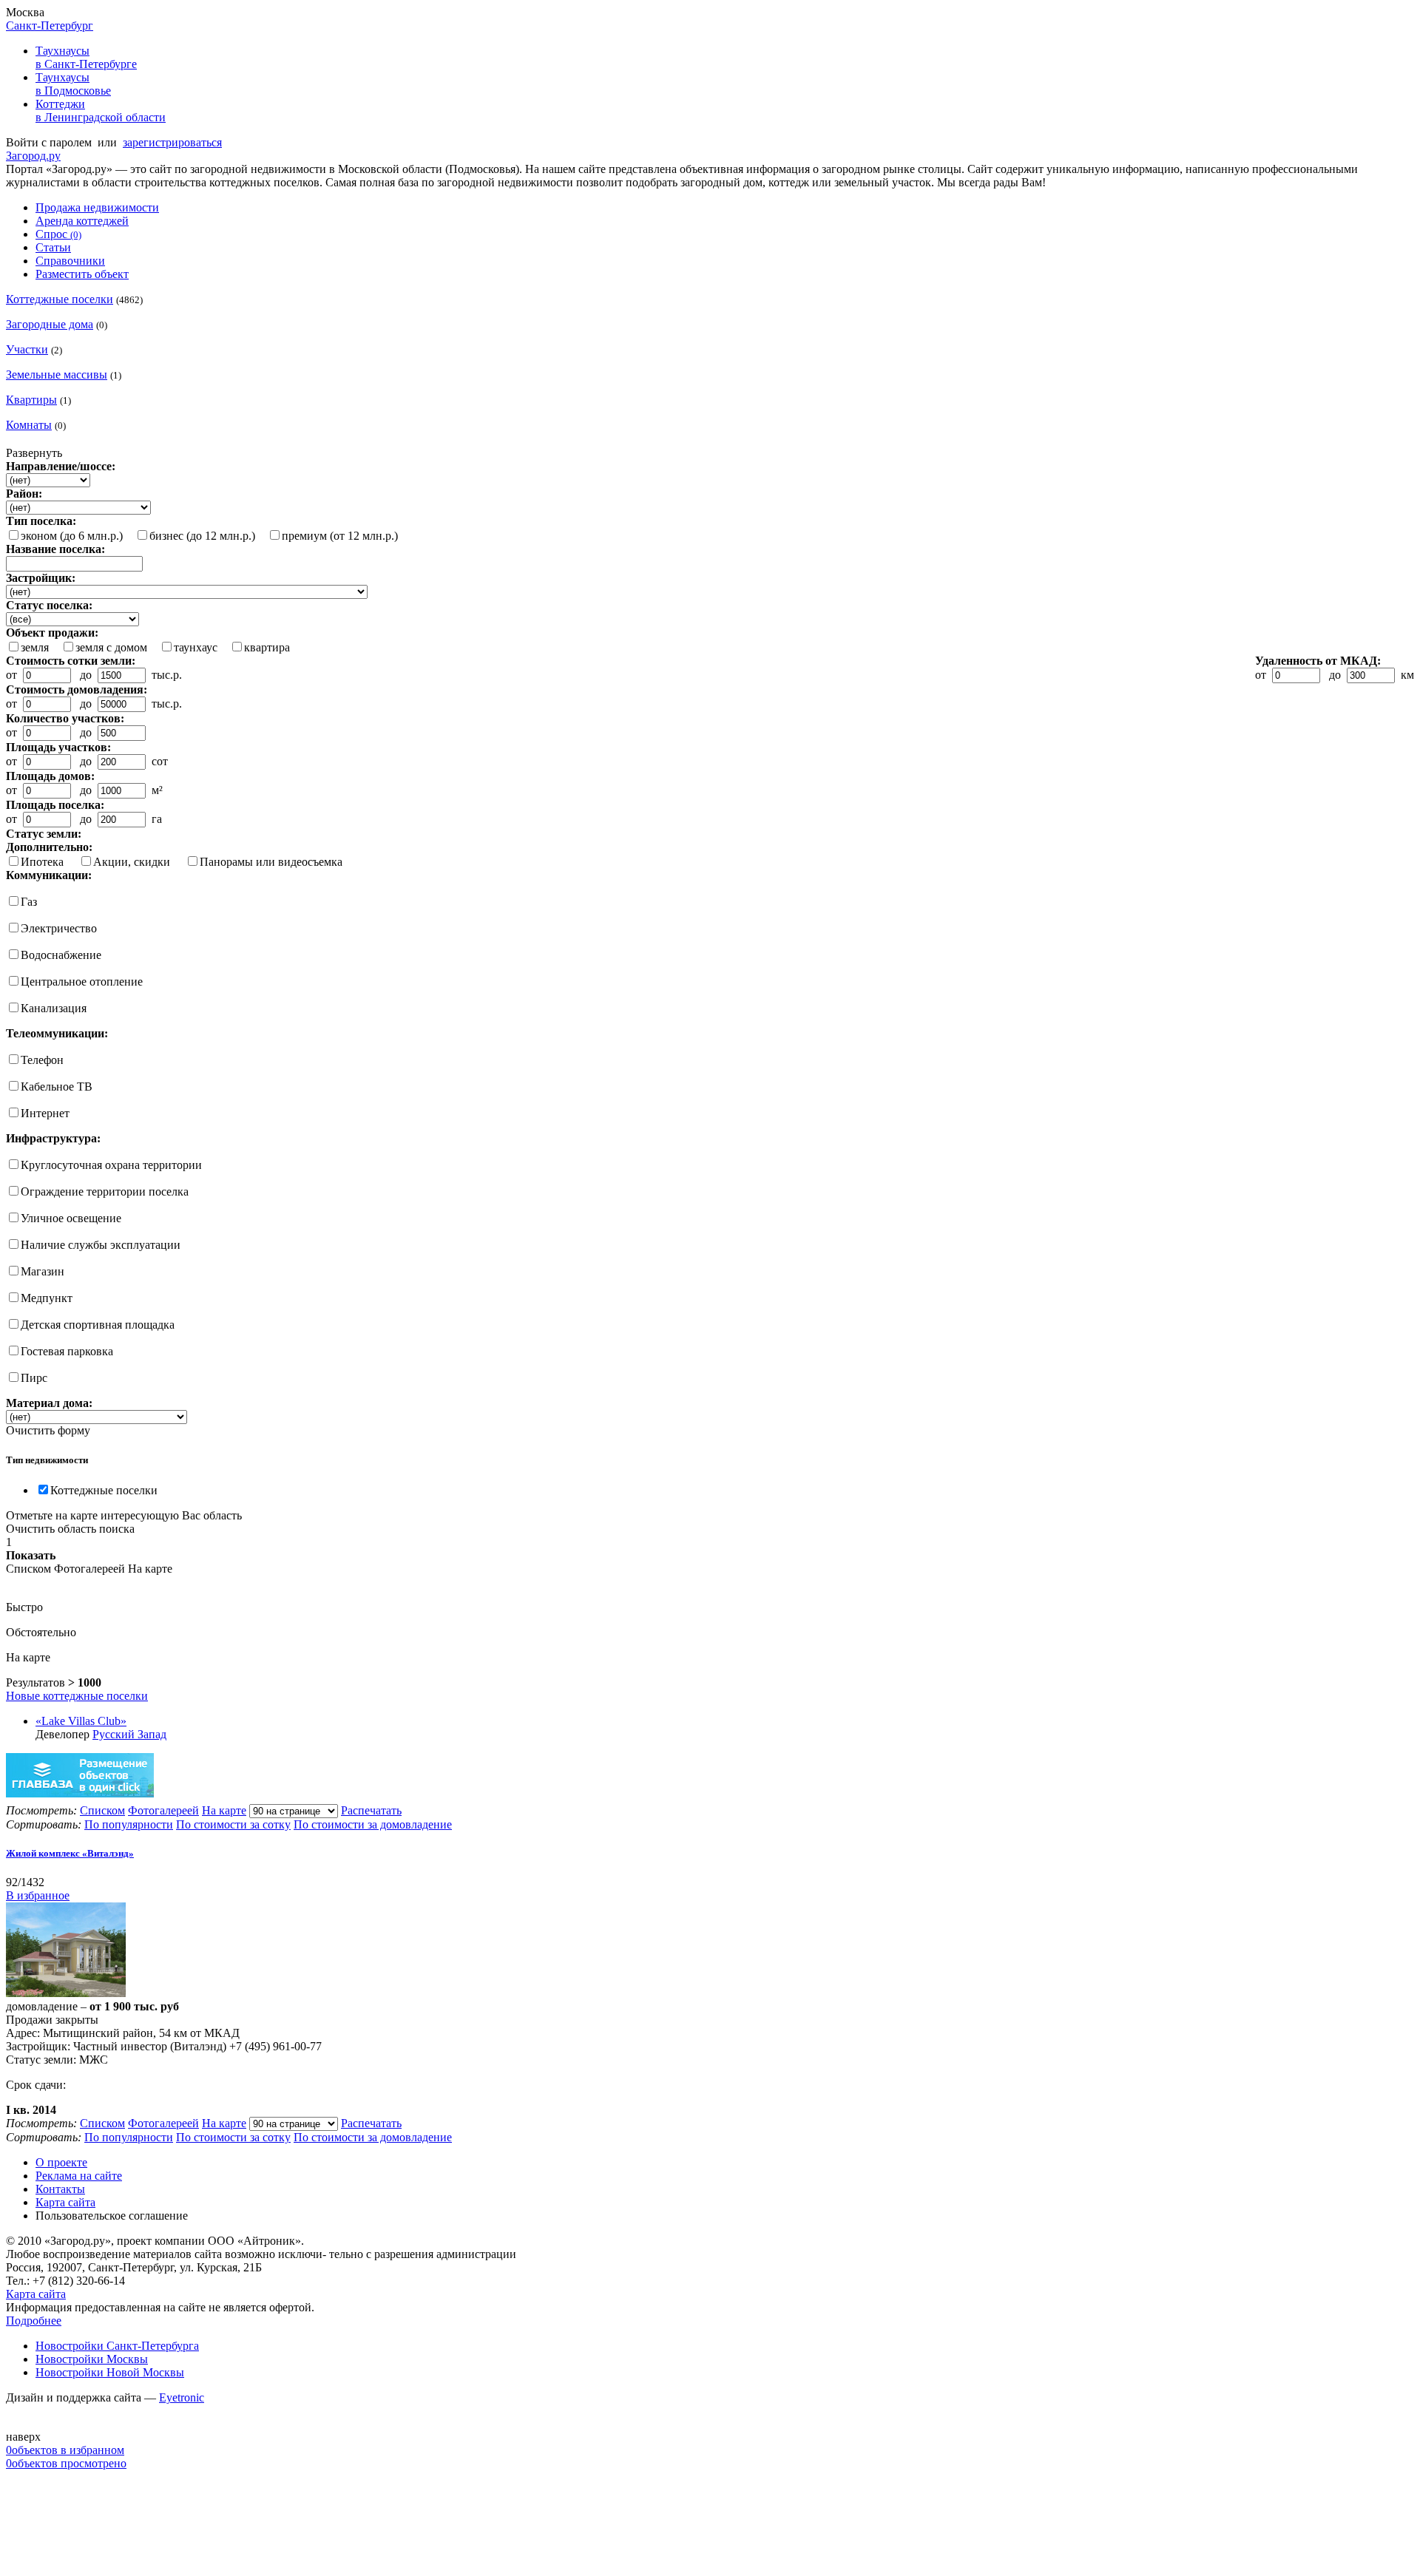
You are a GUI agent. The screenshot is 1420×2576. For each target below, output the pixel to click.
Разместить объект (82, 274)
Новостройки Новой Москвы (110, 2372)
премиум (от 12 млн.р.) (340, 536)
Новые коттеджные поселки (77, 1696)
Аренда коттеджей (82, 221)
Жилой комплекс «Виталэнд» (70, 1853)
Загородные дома (50, 324)
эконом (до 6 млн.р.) (72, 536)
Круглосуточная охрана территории (111, 1165)
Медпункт (47, 1298)
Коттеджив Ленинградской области (101, 111)
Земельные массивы (57, 374)
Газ (29, 902)
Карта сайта (65, 2202)
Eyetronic (182, 2397)
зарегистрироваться (172, 142)
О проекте (61, 2162)
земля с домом (111, 647)
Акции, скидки (132, 862)
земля (35, 647)
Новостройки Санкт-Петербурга (117, 2346)
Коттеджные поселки (60, 299)
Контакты (60, 2189)
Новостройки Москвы (92, 2359)
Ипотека (42, 862)
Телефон (42, 1060)
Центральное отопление (82, 982)
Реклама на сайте (79, 2176)
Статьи (53, 247)
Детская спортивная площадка (98, 1325)
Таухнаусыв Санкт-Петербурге (86, 57)
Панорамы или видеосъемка (271, 862)
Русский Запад (129, 1734)
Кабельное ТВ (57, 1087)
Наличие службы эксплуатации (101, 1245)
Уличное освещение (71, 1218)
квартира (267, 647)
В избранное (38, 1895)
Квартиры (31, 400)
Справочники (70, 261)
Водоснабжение (61, 955)
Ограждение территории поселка (105, 1192)
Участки (27, 349)
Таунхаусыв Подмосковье (73, 84)
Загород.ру (33, 156)
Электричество (59, 928)
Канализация (54, 1008)
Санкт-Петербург (50, 26)
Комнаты (29, 425)
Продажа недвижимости (97, 207)
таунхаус (196, 647)
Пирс (34, 1378)
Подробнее (34, 2321)
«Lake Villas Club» (81, 1721)
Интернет (45, 1113)
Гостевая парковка (67, 1351)
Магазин (43, 1271)
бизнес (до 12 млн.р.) (202, 536)
